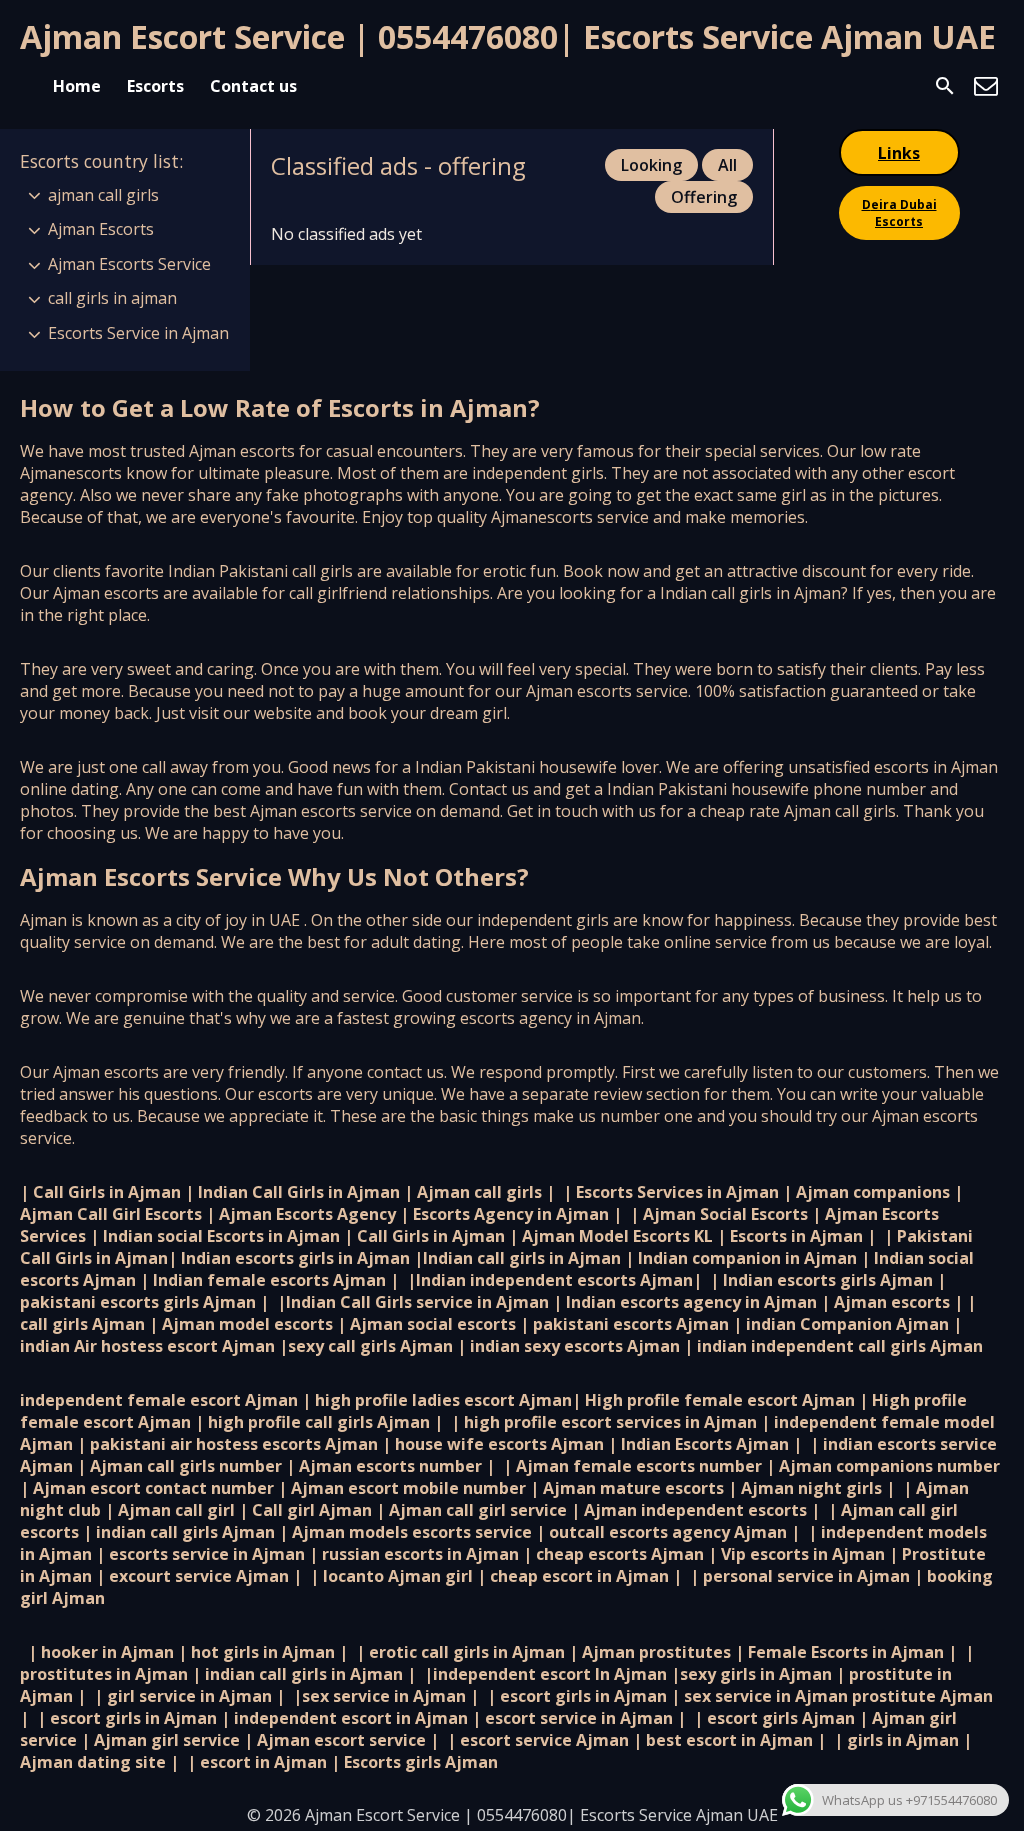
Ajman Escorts (101, 229)
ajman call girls (103, 195)
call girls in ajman (112, 298)
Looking (651, 165)
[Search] (945, 86)
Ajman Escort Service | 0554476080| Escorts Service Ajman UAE (508, 36)
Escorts (155, 86)
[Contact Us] (986, 86)
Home (77, 86)
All (727, 165)
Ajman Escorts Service (129, 264)
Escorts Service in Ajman (138, 333)
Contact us (253, 86)
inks (899, 153)
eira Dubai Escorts (899, 213)
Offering (704, 197)
